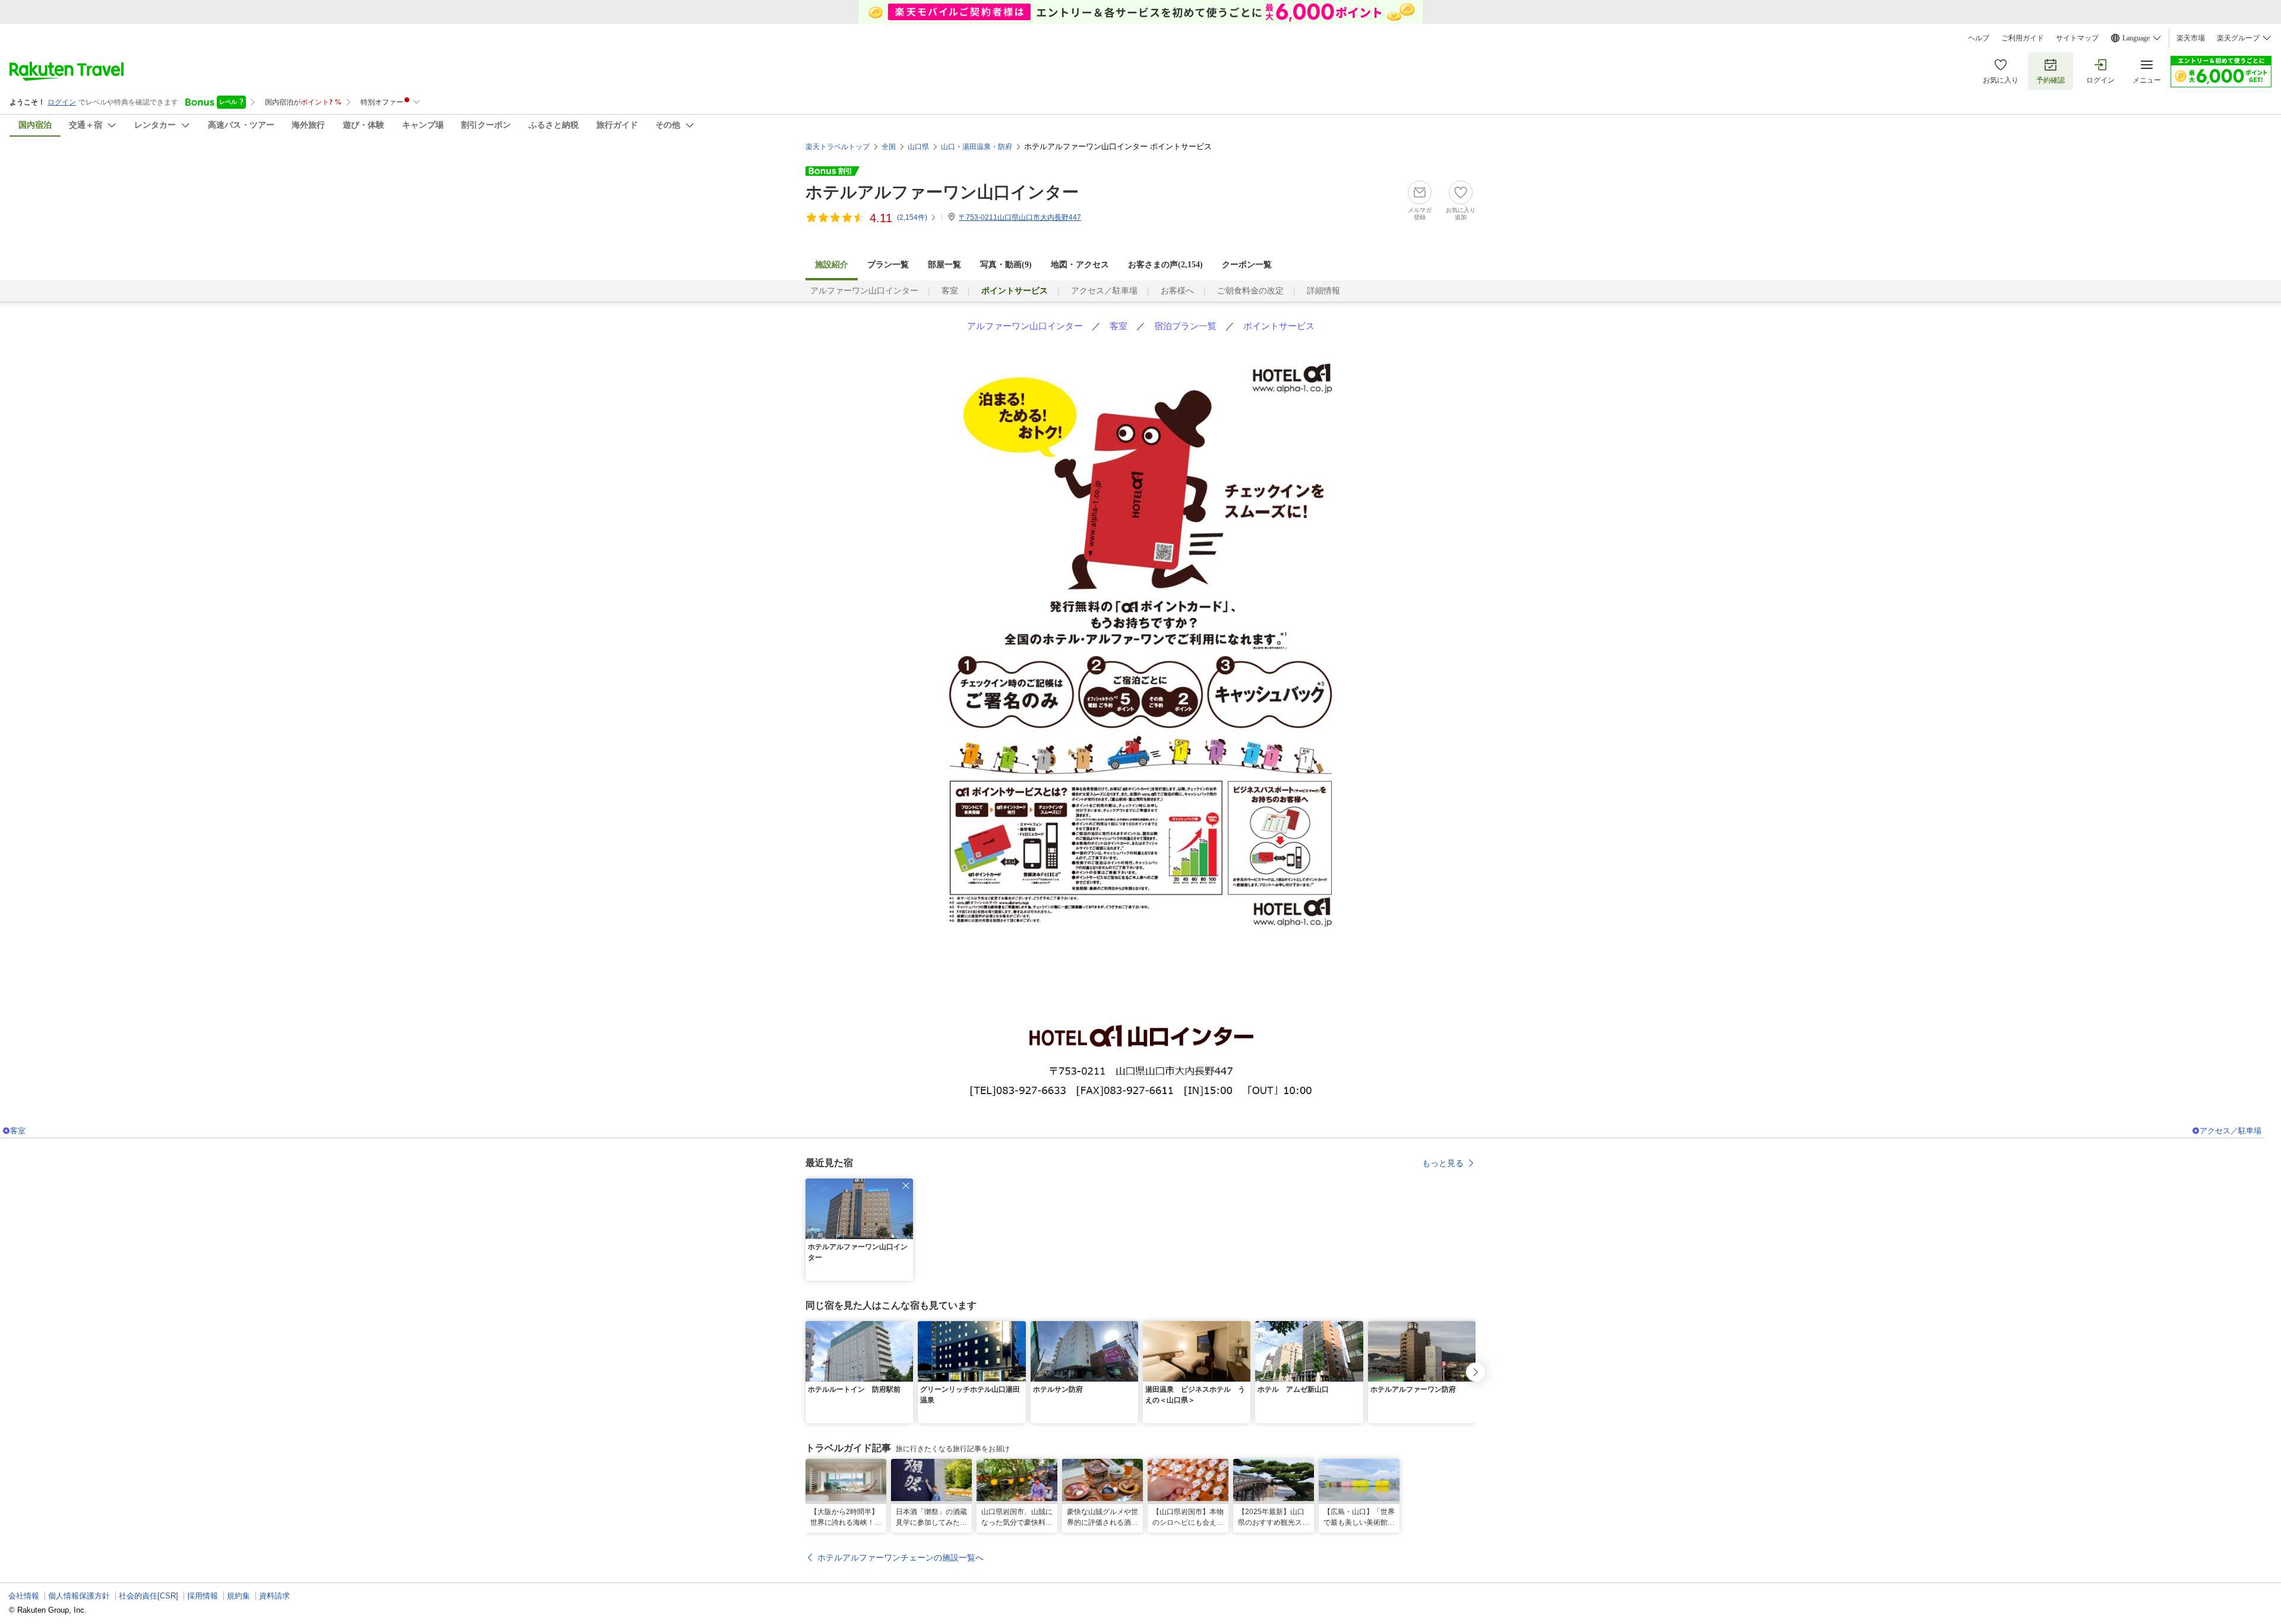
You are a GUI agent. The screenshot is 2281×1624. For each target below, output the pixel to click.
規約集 (238, 1596)
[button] (906, 1186)
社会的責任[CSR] (149, 1596)
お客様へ (1177, 291)
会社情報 (24, 1596)
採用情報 (203, 1596)
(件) (912, 217)
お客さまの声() (1165, 265)
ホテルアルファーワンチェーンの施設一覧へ (901, 1557)
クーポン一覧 (1247, 265)
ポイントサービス (1279, 326)
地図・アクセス (1080, 265)
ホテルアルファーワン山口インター (942, 192)
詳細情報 (1323, 291)
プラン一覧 (888, 265)
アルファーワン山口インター (864, 291)
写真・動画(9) (1006, 265)
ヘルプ (1979, 38)
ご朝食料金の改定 (1250, 291)
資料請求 (274, 1596)
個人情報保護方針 (79, 1596)
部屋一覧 (944, 265)
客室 (950, 291)
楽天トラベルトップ (838, 147)
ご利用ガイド (2023, 38)
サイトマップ (2077, 38)
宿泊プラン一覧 (1185, 326)
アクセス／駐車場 (1104, 291)
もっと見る (1443, 1163)
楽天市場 (2191, 38)
